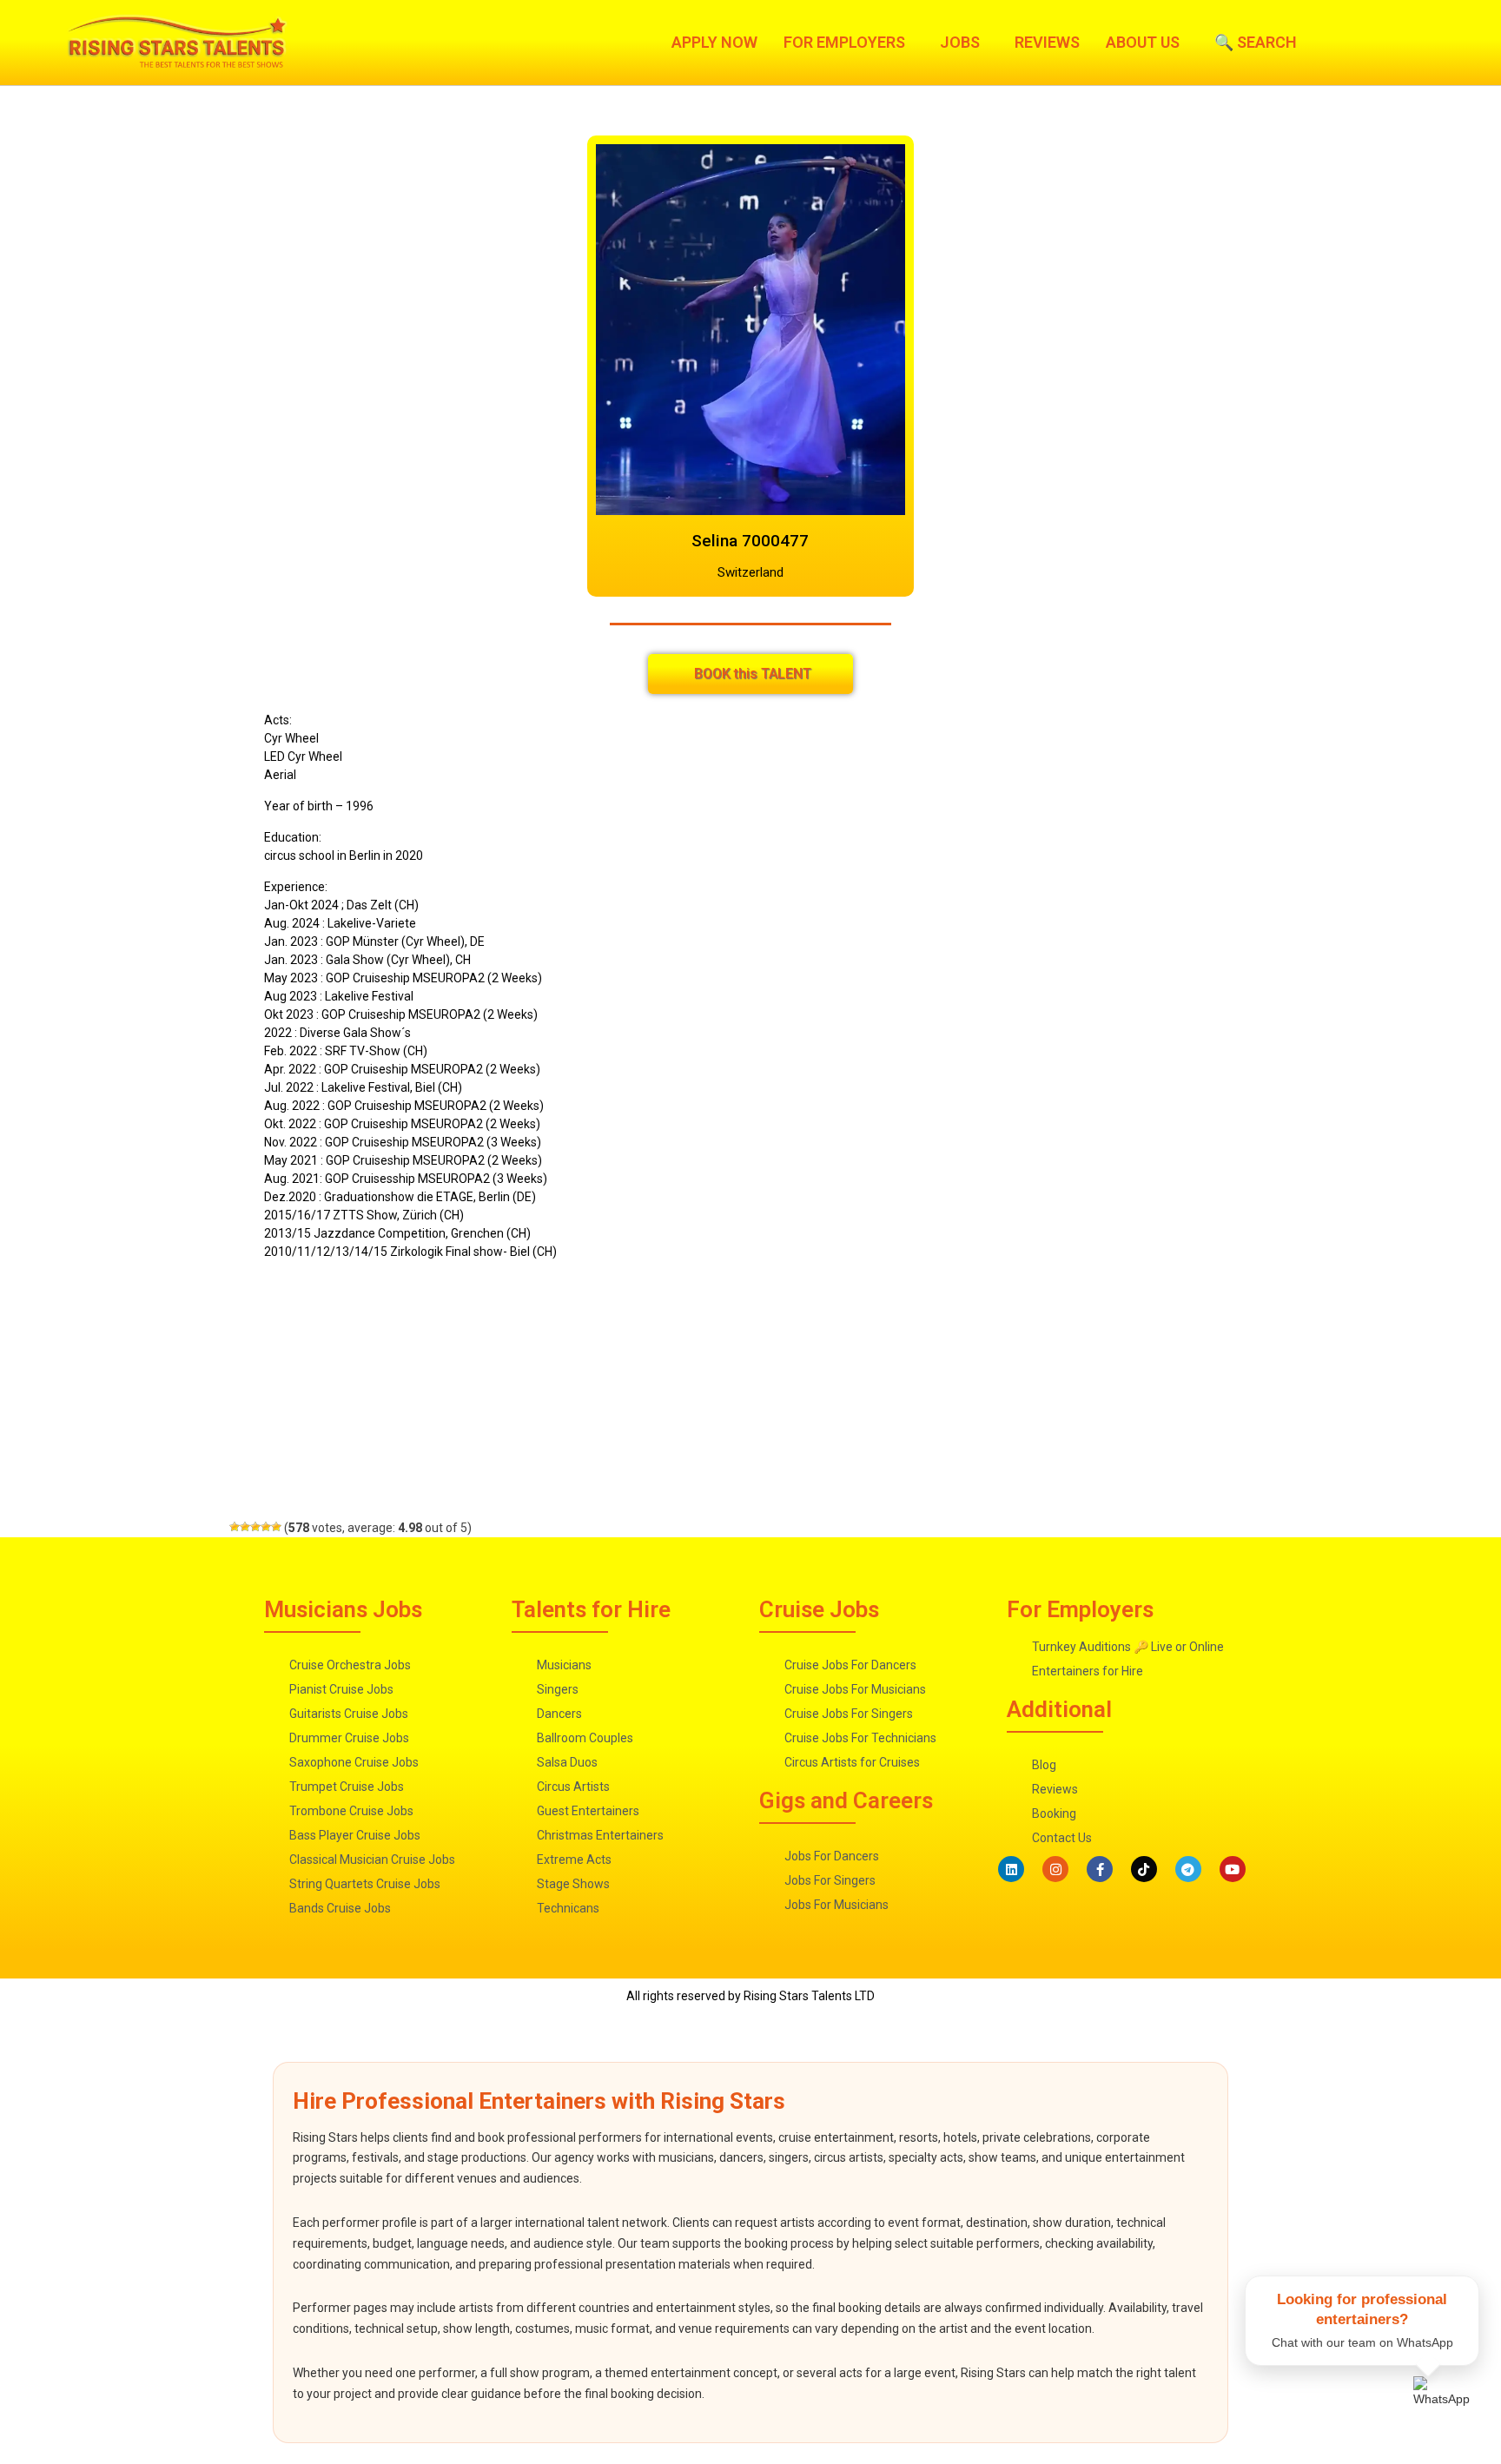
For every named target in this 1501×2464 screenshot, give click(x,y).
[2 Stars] (245, 1527)
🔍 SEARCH (1256, 43)
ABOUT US (1143, 43)
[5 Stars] (276, 1527)
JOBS (960, 43)
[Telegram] (1188, 1869)
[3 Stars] (255, 1527)
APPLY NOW (714, 43)
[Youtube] (1233, 1869)
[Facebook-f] (1100, 1869)
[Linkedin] (1011, 1869)
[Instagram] (1055, 1869)
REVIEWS (1047, 43)
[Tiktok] (1144, 1869)
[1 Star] (235, 1527)
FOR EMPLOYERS (844, 43)
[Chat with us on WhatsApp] (1446, 2409)
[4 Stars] (266, 1527)
